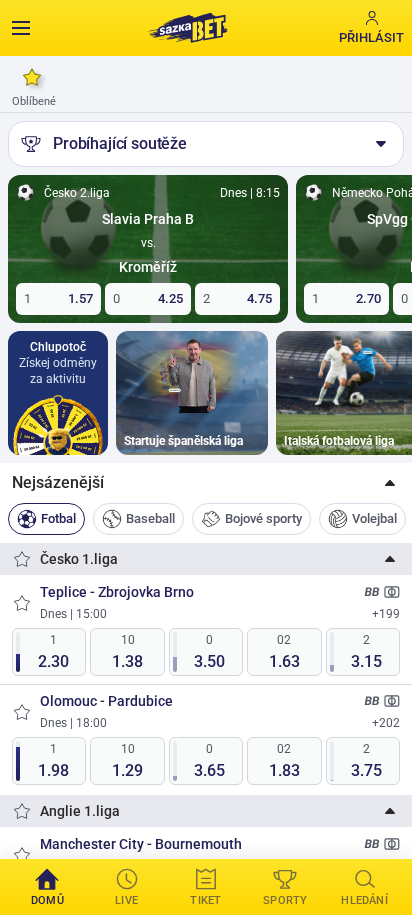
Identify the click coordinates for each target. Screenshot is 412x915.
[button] (206, 483)
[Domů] (187, 28)
